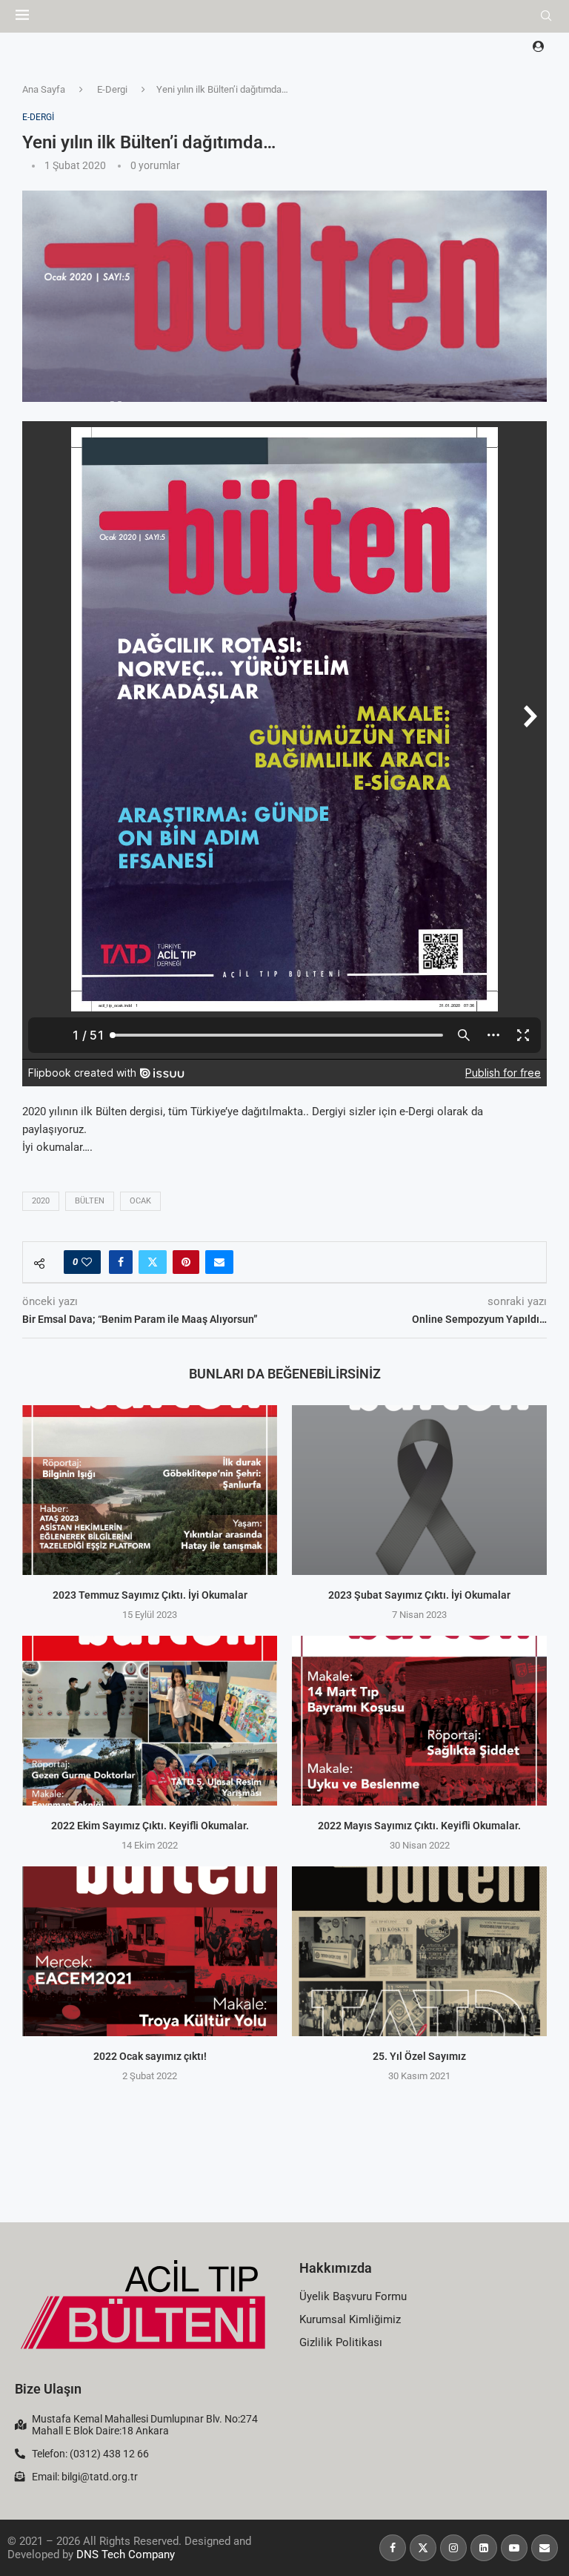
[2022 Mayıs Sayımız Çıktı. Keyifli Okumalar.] (419, 1721)
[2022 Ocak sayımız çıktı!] (150, 1951)
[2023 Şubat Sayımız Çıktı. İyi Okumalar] (419, 1490)
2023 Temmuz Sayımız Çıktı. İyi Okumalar (150, 1596)
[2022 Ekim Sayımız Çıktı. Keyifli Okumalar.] (150, 1721)
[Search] (546, 16)
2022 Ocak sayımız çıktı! (150, 2057)
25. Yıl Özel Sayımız (419, 2057)
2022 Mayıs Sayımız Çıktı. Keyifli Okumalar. (419, 1826)
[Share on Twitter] (153, 1262)
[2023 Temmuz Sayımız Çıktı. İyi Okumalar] (150, 1490)
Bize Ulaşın (48, 2389)
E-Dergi (112, 89)
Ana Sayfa (44, 89)
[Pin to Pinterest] (186, 1262)
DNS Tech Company (126, 2554)
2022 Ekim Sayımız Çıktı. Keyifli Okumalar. (150, 1826)
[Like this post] (87, 1262)
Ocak (140, 1201)
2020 (41, 1201)
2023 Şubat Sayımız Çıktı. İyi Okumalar (419, 1596)
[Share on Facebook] (121, 1262)
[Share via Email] (219, 1262)
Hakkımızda (336, 2268)
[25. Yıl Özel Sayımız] (419, 1951)
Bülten (90, 1201)
